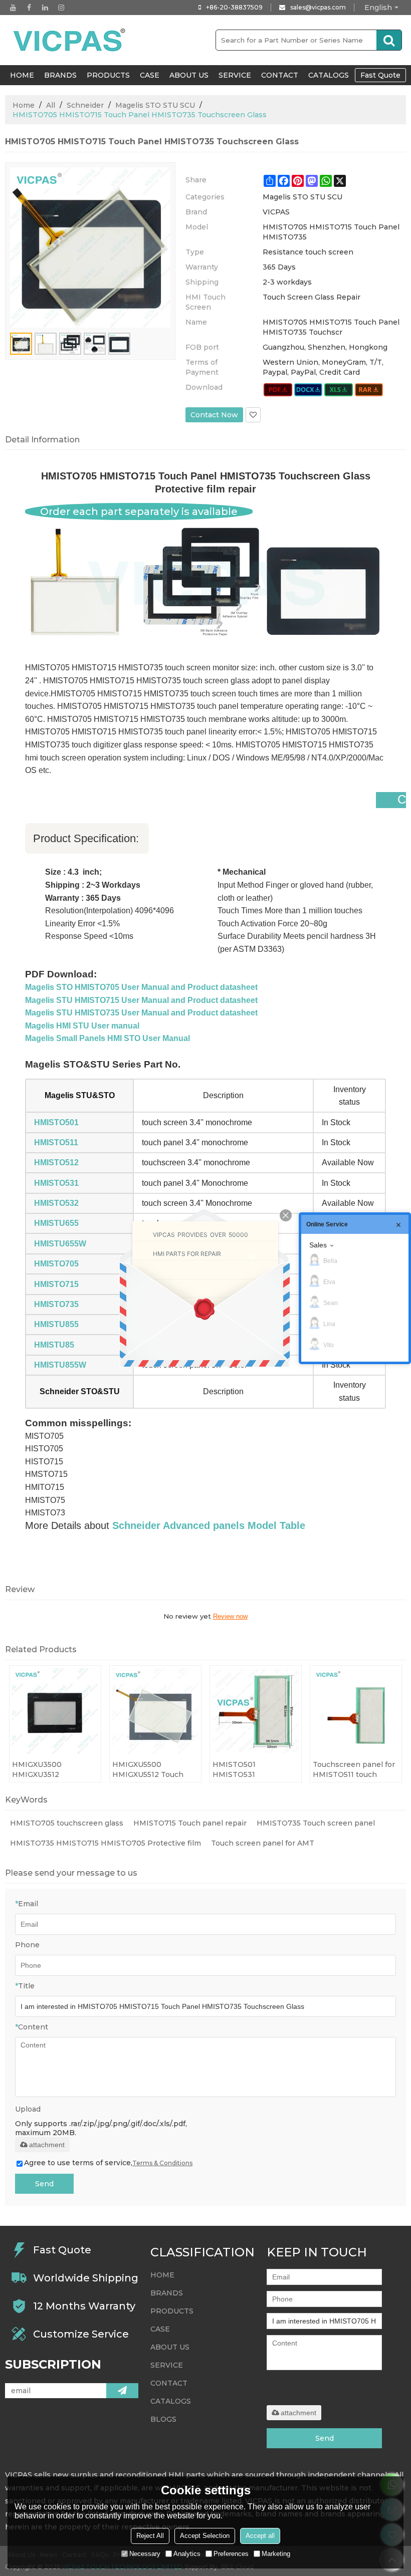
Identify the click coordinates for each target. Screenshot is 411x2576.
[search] (389, 40)
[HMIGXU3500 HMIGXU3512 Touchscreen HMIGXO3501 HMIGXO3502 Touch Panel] (55, 1711)
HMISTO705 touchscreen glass (67, 1823)
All (51, 105)
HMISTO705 (56, 1264)
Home (24, 105)
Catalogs (329, 75)
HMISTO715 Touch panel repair (190, 1823)
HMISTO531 (56, 1183)
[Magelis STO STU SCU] (278, 390)
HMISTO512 (56, 1163)
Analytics (187, 2554)
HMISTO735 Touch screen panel (316, 1823)
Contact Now (214, 415)
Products (108, 75)
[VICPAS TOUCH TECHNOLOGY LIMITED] (70, 40)
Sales (318, 1245)
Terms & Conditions (162, 2163)
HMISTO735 (56, 1304)
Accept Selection (205, 2536)
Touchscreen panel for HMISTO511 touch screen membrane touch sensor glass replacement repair (354, 1770)
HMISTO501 (56, 1122)
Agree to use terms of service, (108, 2163)
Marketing (276, 2554)
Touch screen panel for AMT (263, 1843)
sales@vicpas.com (318, 7)
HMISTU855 (56, 1324)
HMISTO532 (56, 1203)
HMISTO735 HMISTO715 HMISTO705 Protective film (106, 1843)
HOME (22, 75)
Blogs (163, 2419)
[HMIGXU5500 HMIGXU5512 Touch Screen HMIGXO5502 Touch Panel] (155, 1711)
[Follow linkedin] (45, 8)
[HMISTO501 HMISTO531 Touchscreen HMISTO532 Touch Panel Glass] (256, 1711)
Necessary (145, 2554)
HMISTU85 (54, 1345)
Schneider (85, 105)
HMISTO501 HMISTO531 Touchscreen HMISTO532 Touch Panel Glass (247, 1770)
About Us (189, 75)
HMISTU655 (56, 1223)
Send (44, 2184)
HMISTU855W (60, 1365)
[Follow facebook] (29, 8)
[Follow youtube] (13, 8)
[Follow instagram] (61, 8)
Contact (280, 75)
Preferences (231, 2554)
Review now (230, 1616)
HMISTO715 (56, 1284)
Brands (60, 75)
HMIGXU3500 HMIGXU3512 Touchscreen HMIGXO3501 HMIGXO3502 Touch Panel (49, 1770)
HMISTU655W (60, 1244)
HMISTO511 (56, 1142)
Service (235, 75)
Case (150, 75)
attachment (47, 2145)
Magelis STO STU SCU (155, 105)
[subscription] (122, 2391)
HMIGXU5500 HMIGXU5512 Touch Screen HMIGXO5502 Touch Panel (151, 1770)
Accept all (260, 2536)
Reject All (150, 2536)
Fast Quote (380, 75)
